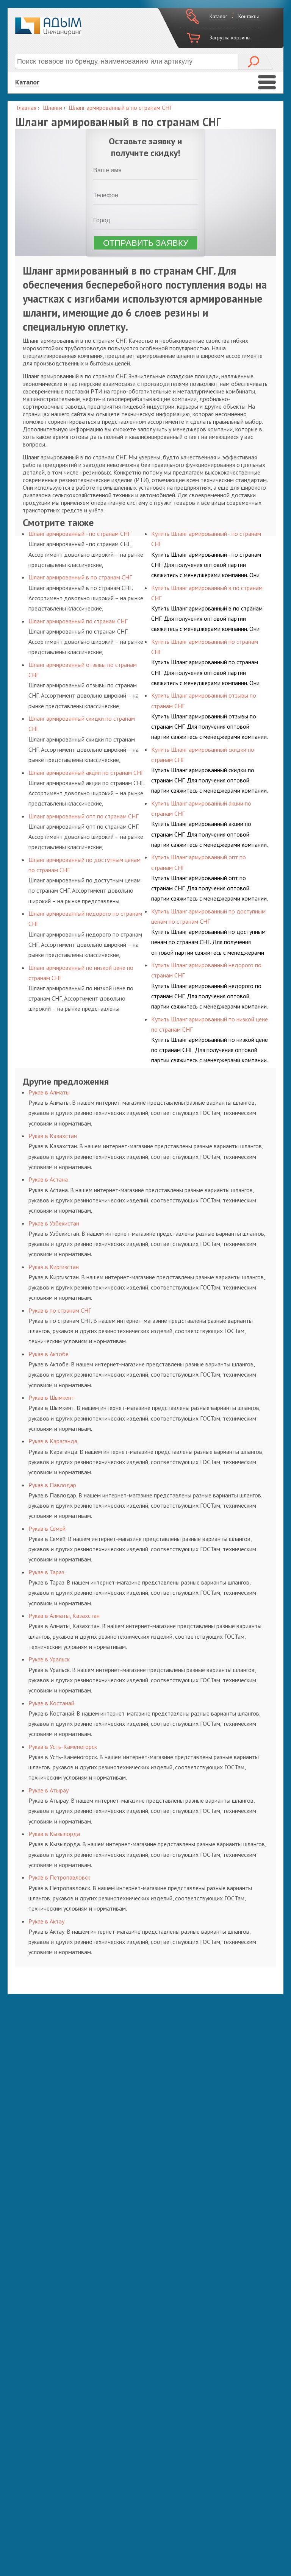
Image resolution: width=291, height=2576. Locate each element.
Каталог (218, 16)
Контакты (249, 16)
